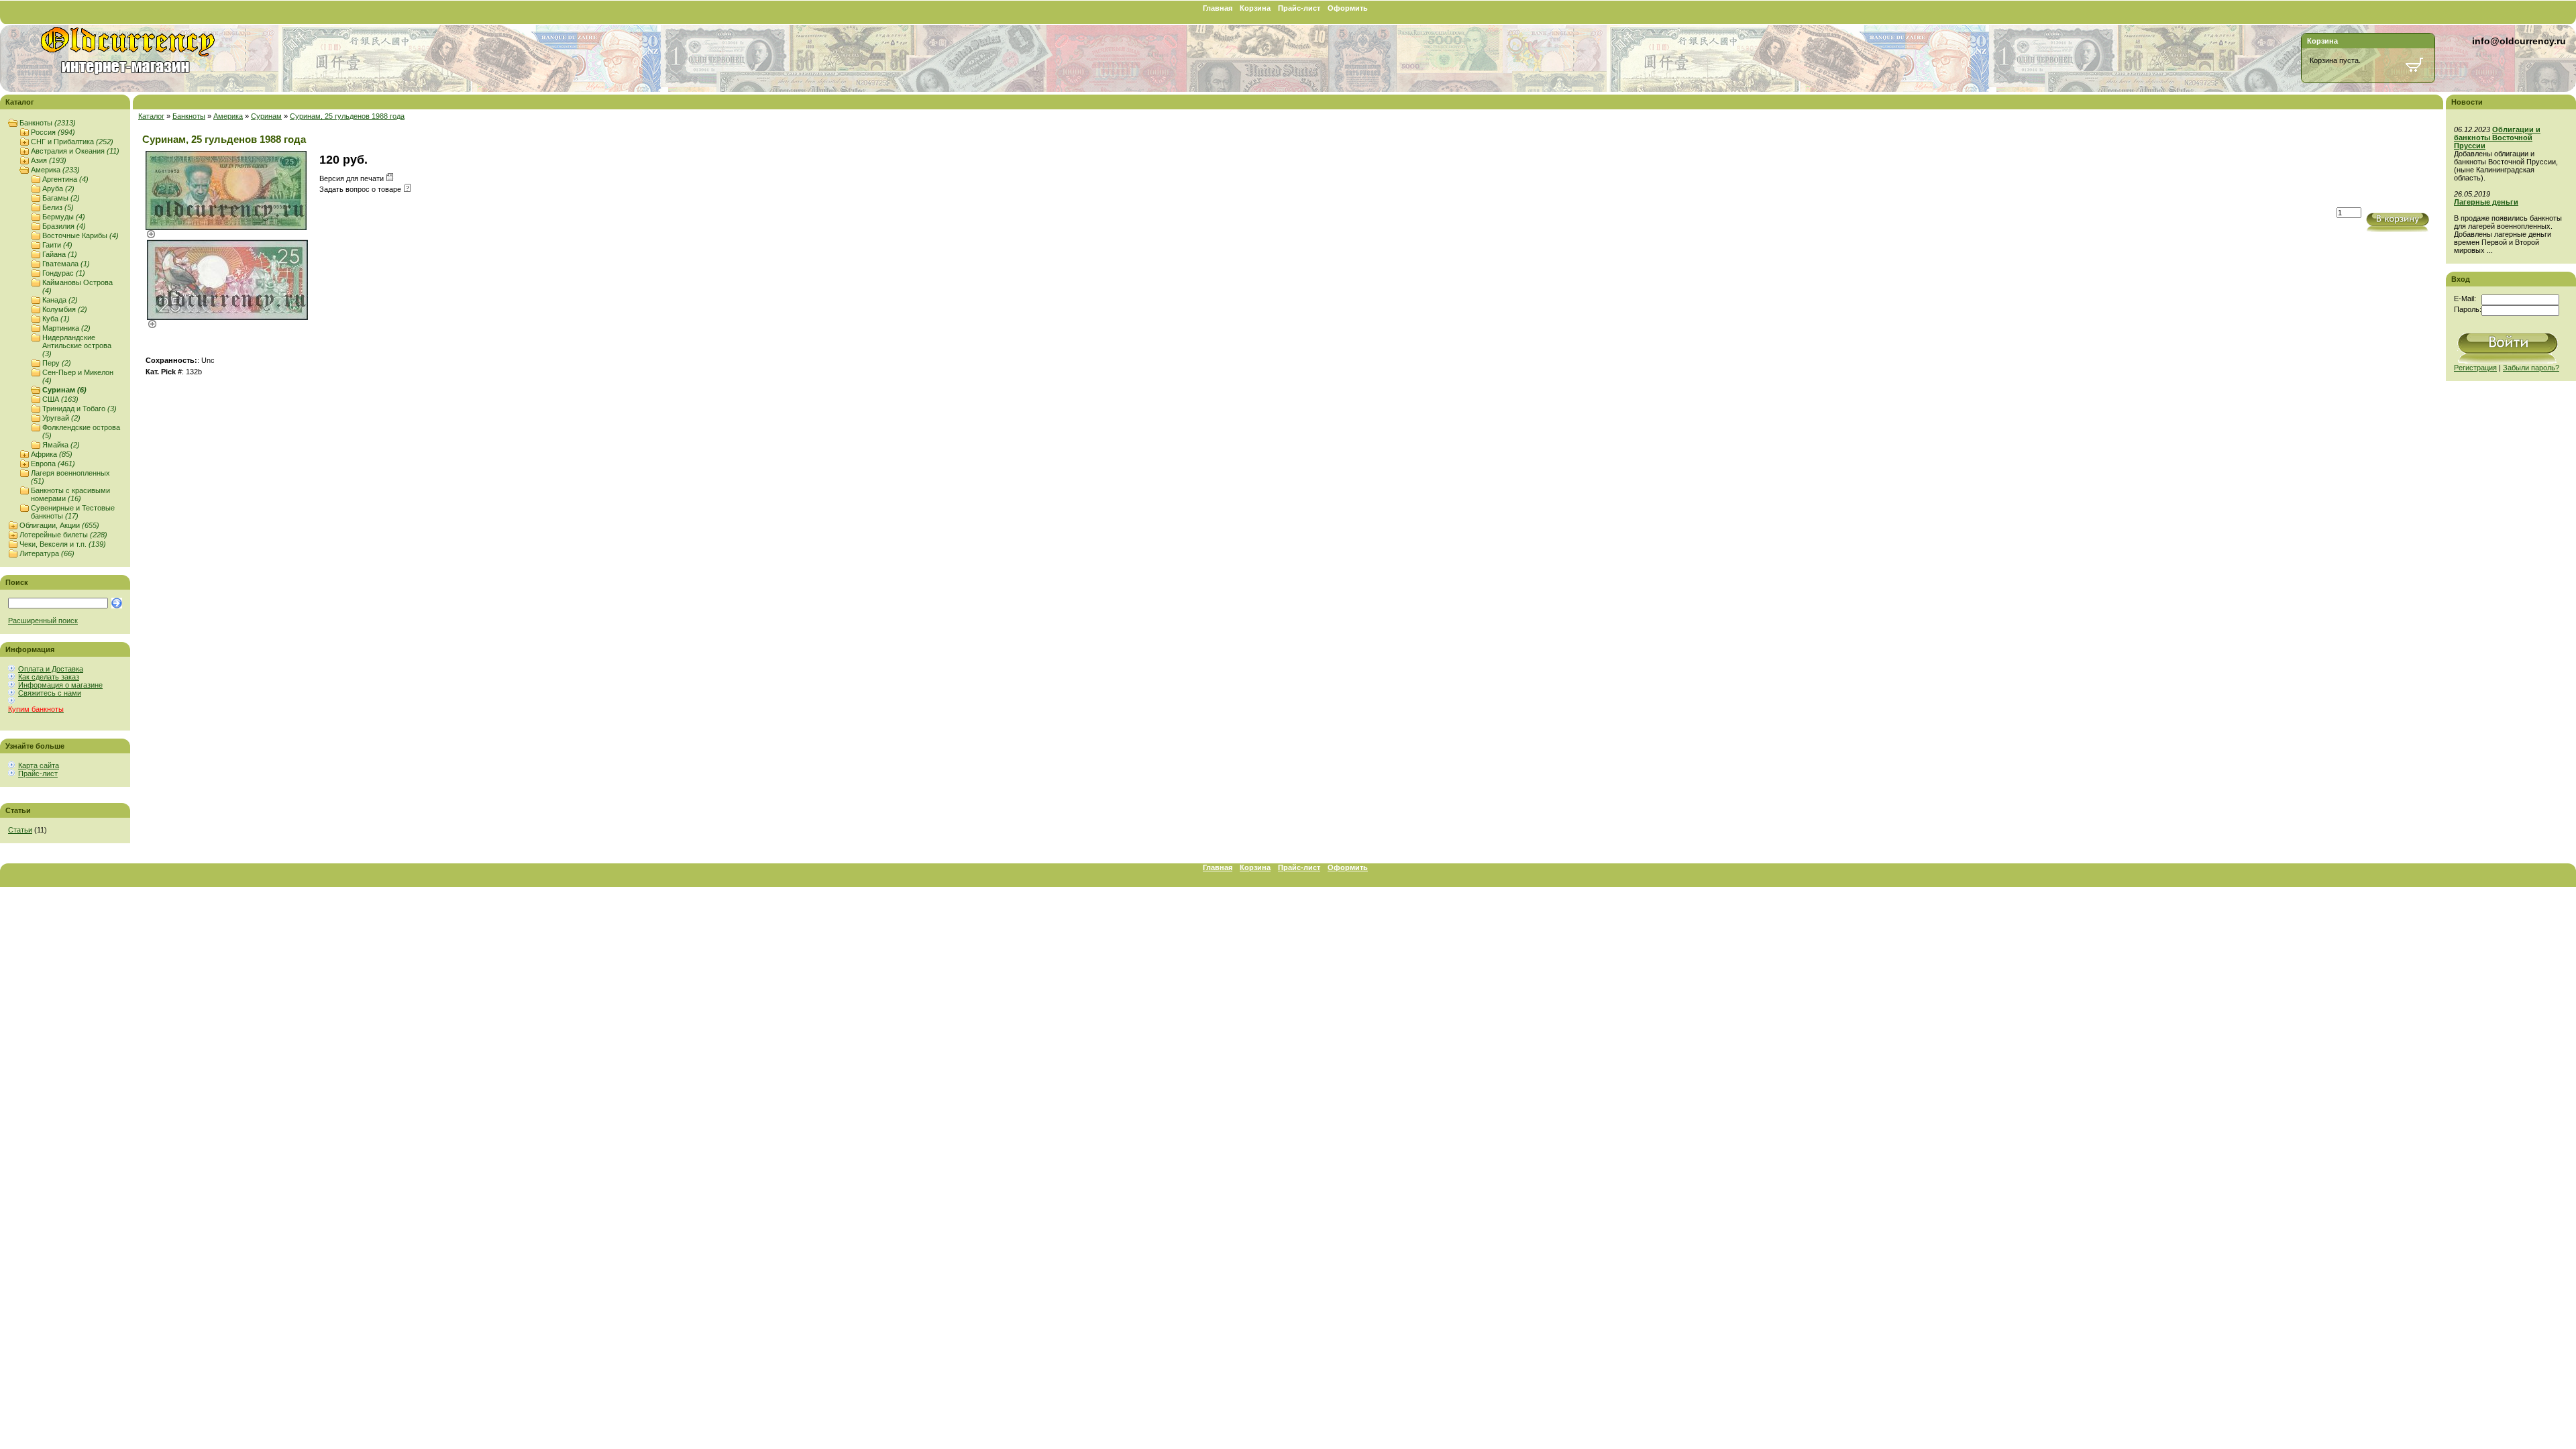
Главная (1218, 8)
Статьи (20, 830)
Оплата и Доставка (51, 669)
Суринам (64, 390)
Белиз (58, 207)
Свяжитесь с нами (50, 693)
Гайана (60, 254)
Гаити (57, 245)
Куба (56, 319)
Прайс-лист (1299, 8)
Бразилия (64, 226)
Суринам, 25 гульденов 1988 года (347, 116)
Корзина (1255, 8)
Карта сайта (39, 765)
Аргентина (65, 179)
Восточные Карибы (80, 235)
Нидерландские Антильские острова (77, 345)
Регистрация (2475, 368)
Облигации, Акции (59, 525)
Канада (60, 300)
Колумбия (65, 309)
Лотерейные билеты (63, 535)
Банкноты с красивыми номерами (70, 494)
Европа (53, 464)
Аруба (58, 189)
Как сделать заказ (49, 677)
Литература (47, 553)
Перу (57, 363)
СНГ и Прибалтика (72, 142)
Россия (53, 132)
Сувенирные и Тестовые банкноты (73, 512)
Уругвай (61, 418)
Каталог (151, 116)
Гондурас (64, 273)
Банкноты (48, 123)
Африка (52, 454)
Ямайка (61, 445)
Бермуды (64, 217)
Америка (55, 170)
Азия (49, 160)
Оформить (1348, 8)
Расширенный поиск (43, 621)
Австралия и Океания (75, 151)
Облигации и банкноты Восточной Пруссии (2497, 138)
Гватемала (66, 264)
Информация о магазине (60, 685)
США (60, 399)
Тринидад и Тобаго (79, 409)
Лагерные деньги (2486, 202)
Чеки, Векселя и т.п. (63, 544)
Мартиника (66, 328)
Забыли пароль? (2531, 368)
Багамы (61, 198)
